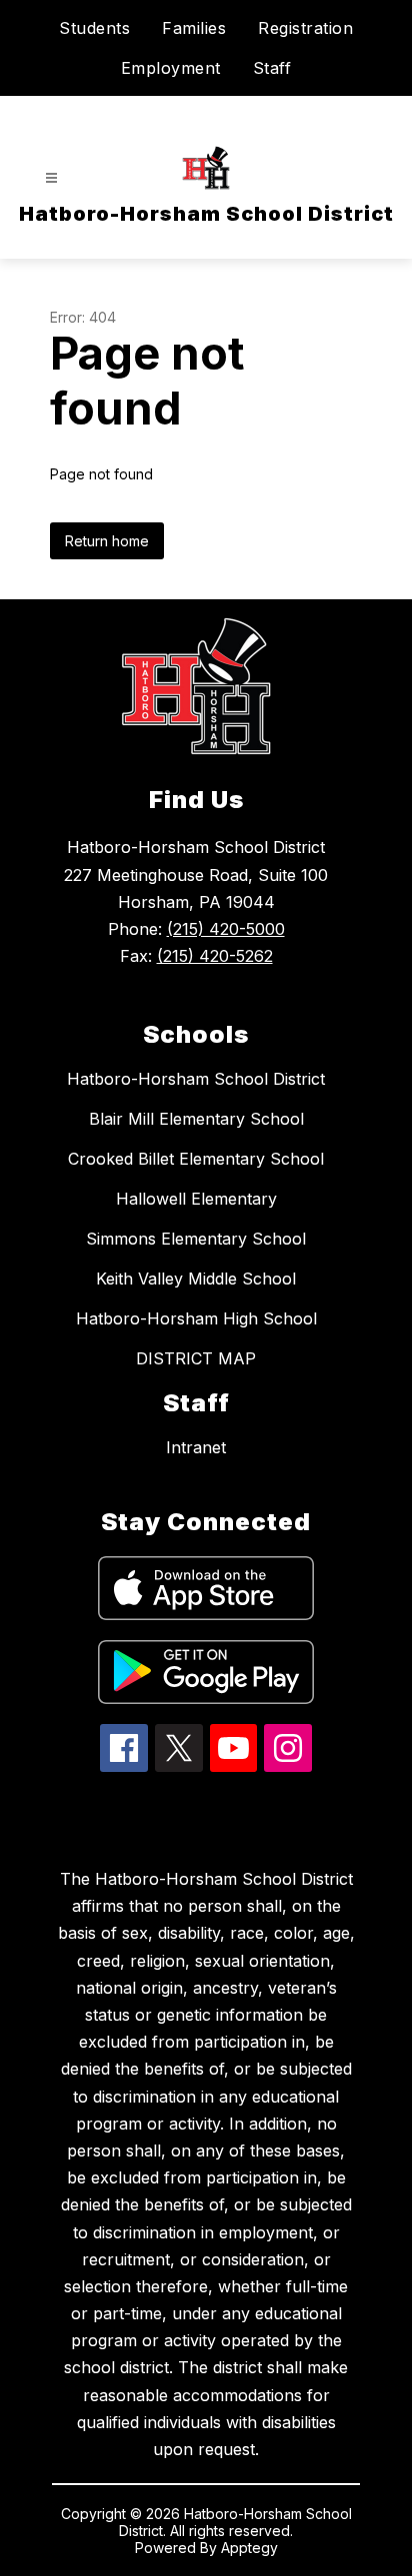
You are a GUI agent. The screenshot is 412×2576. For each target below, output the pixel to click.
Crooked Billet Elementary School (196, 1159)
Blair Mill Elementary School (196, 1119)
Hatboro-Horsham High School (196, 1318)
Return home (107, 541)
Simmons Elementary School (196, 1239)
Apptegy (249, 2548)
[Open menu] (51, 178)
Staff (272, 68)
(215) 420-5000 (226, 929)
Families (194, 28)
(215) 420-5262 (215, 956)
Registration (305, 28)
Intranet (196, 1447)
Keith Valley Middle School (196, 1279)
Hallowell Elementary (196, 1199)
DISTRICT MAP (196, 1358)
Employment (171, 68)
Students (94, 28)
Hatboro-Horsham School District (196, 1079)
